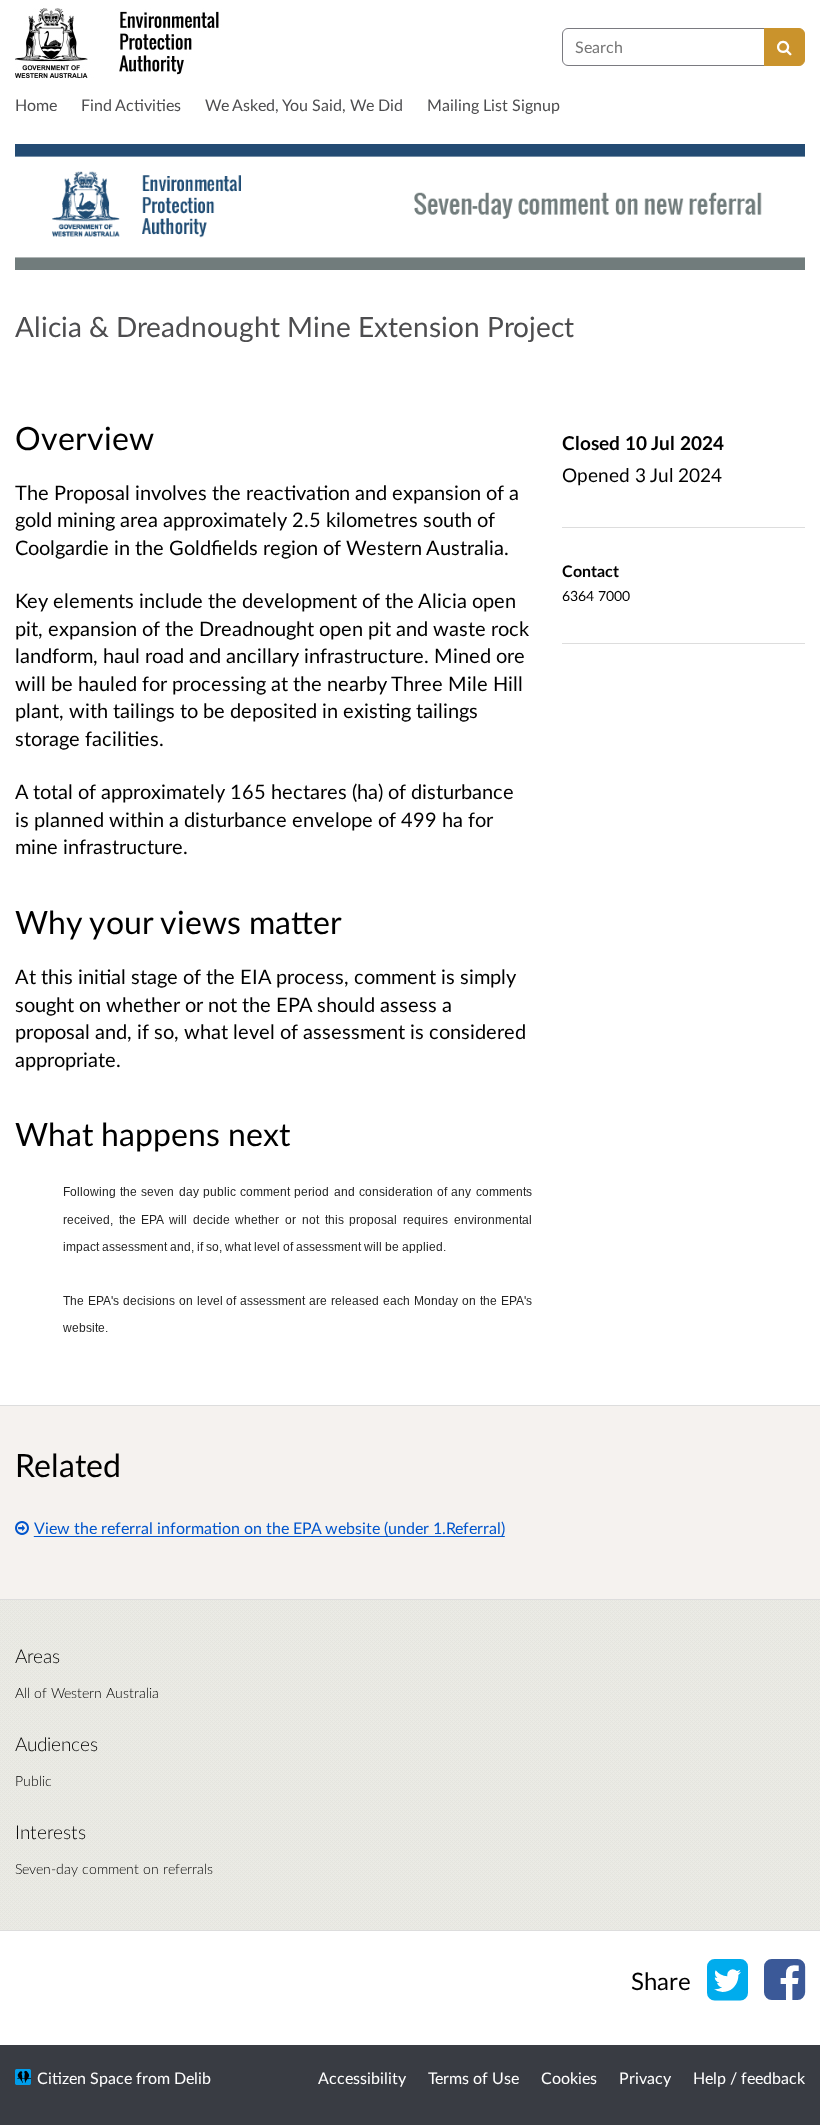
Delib (192, 2077)
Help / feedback (749, 2077)
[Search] (784, 47)
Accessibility (362, 2077)
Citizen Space (84, 2077)
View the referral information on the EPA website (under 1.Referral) (269, 1527)
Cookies (569, 2077)
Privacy (645, 2077)
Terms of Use (473, 2077)
